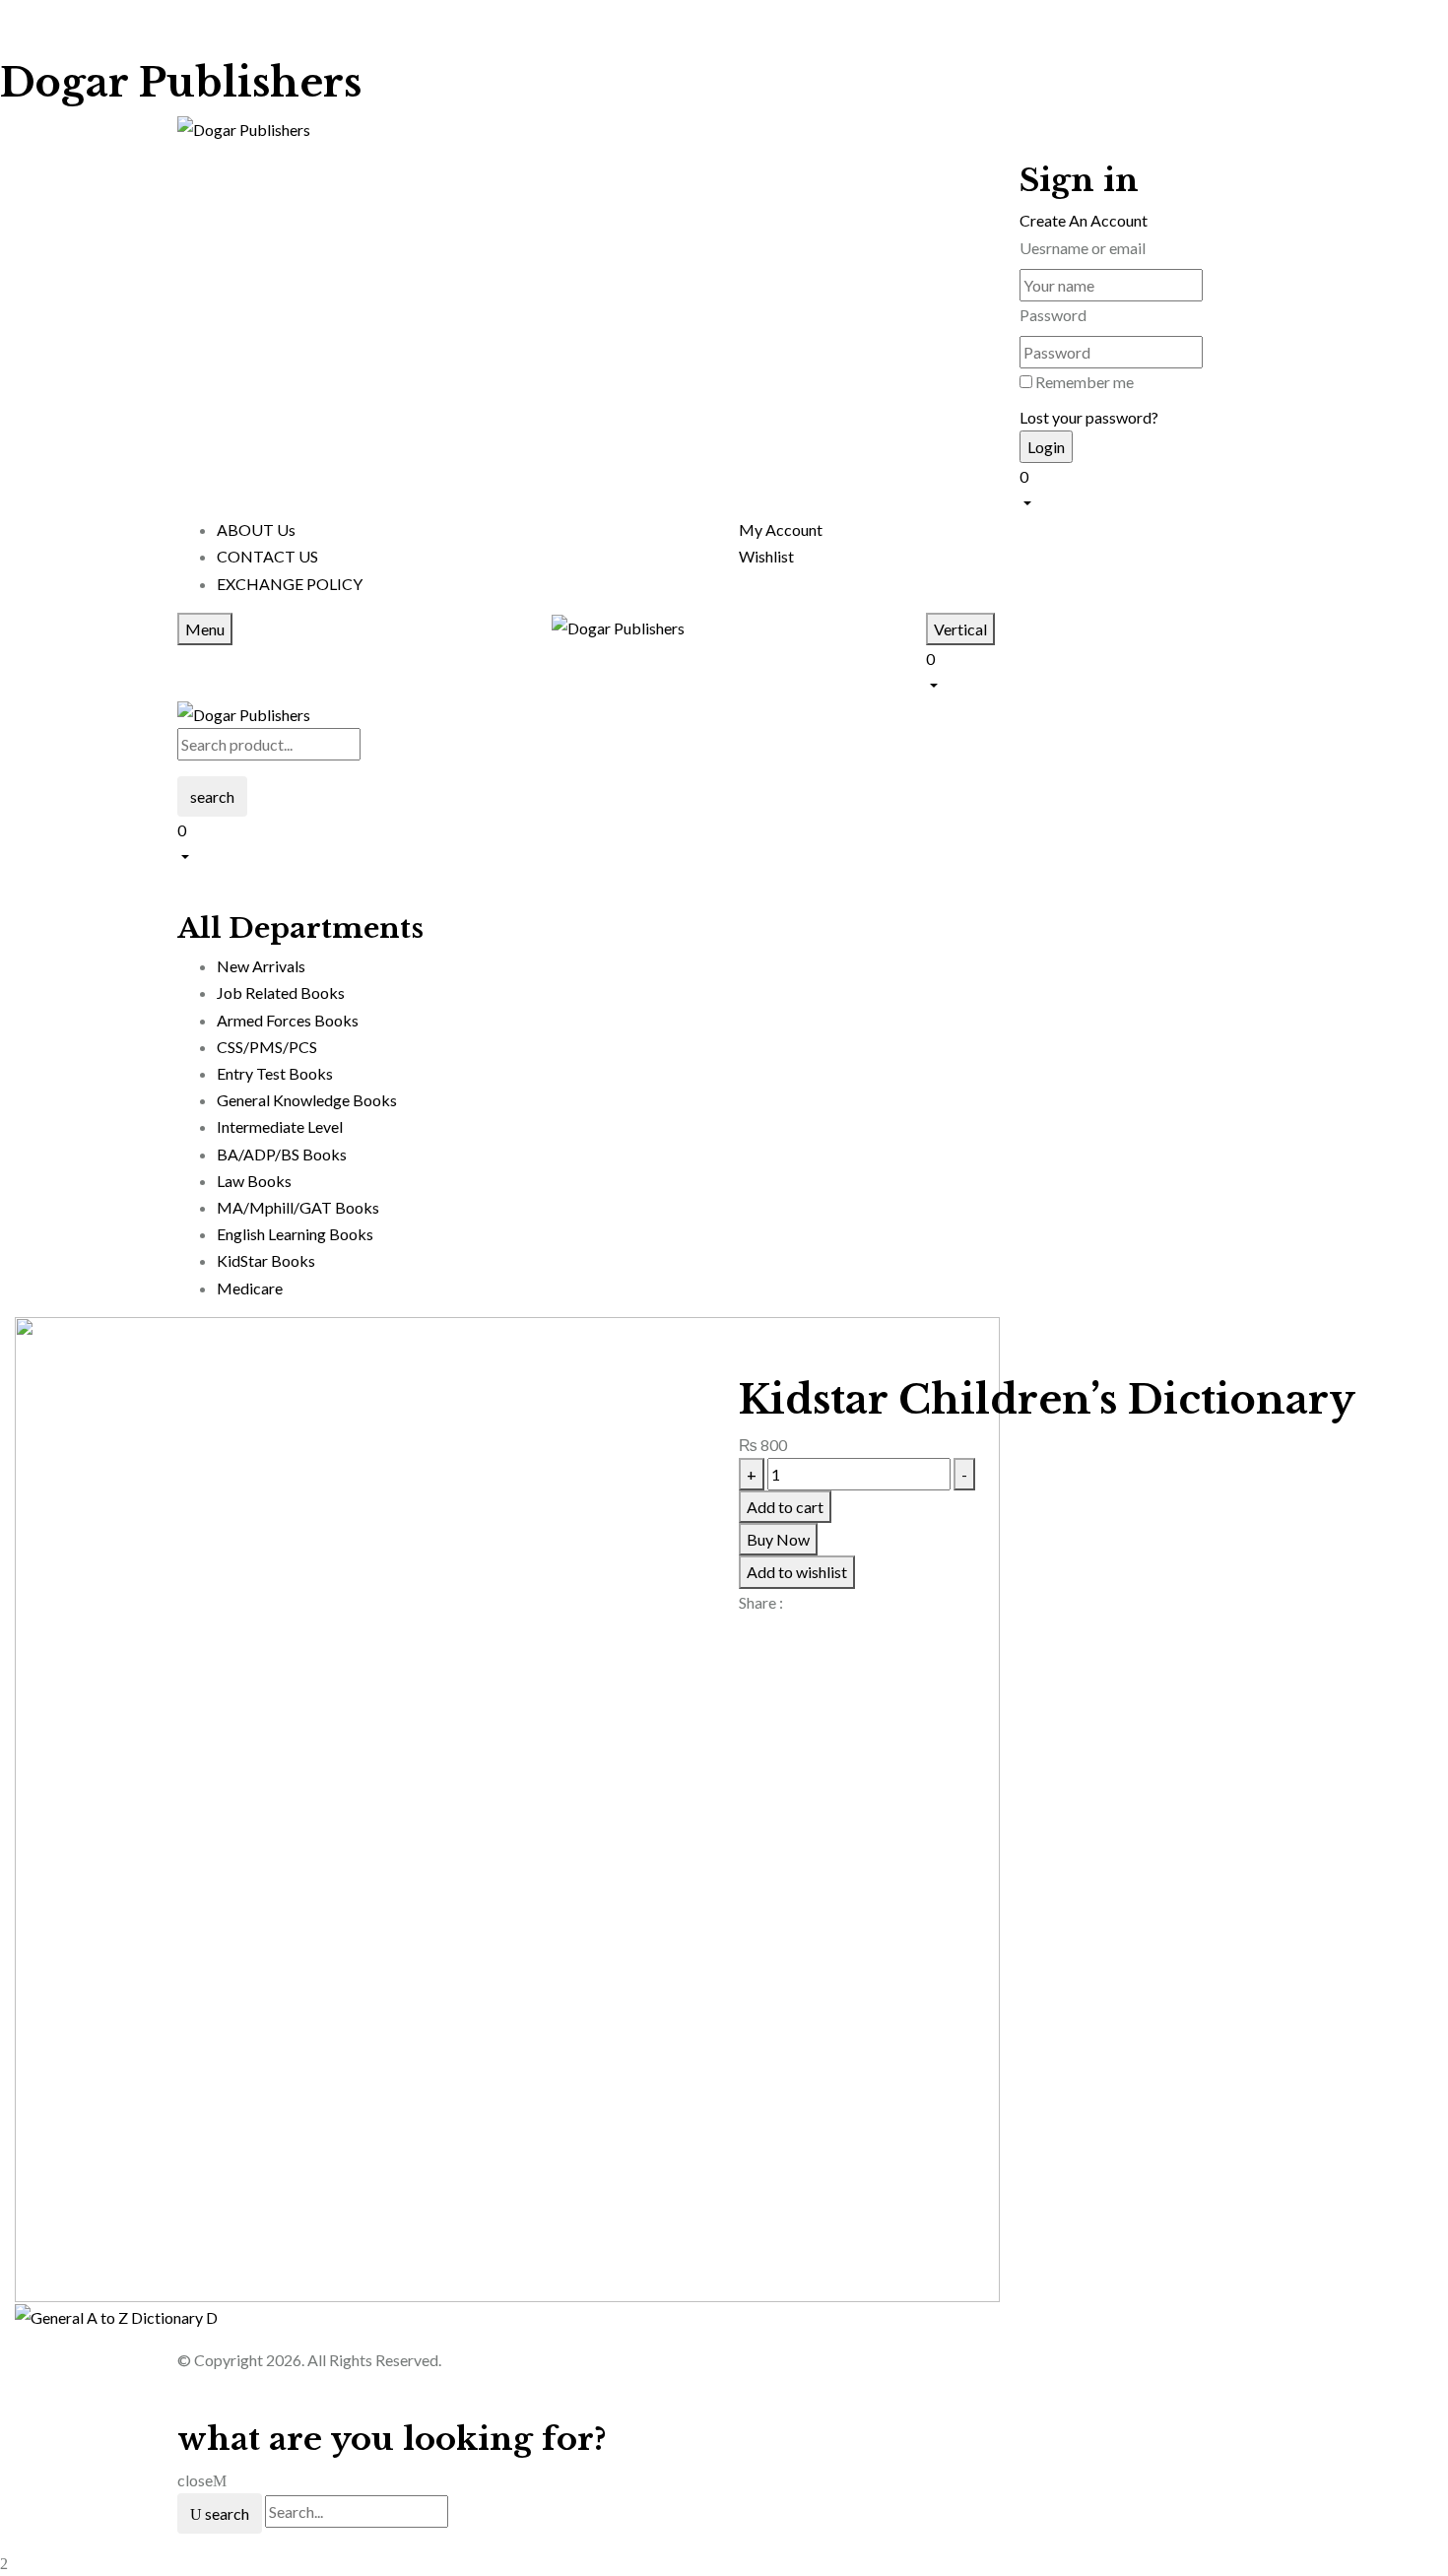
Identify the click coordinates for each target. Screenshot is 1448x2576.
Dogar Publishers (181, 83)
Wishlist (766, 556)
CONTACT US (267, 556)
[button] (1145, 488)
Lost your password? (1089, 417)
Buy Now (778, 1539)
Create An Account (1084, 220)
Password (1053, 315)
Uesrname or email (1083, 248)
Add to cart (785, 1507)
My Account (781, 529)
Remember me (1085, 382)
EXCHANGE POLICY (290, 584)
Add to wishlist (797, 1572)
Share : (761, 1602)
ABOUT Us (256, 529)
